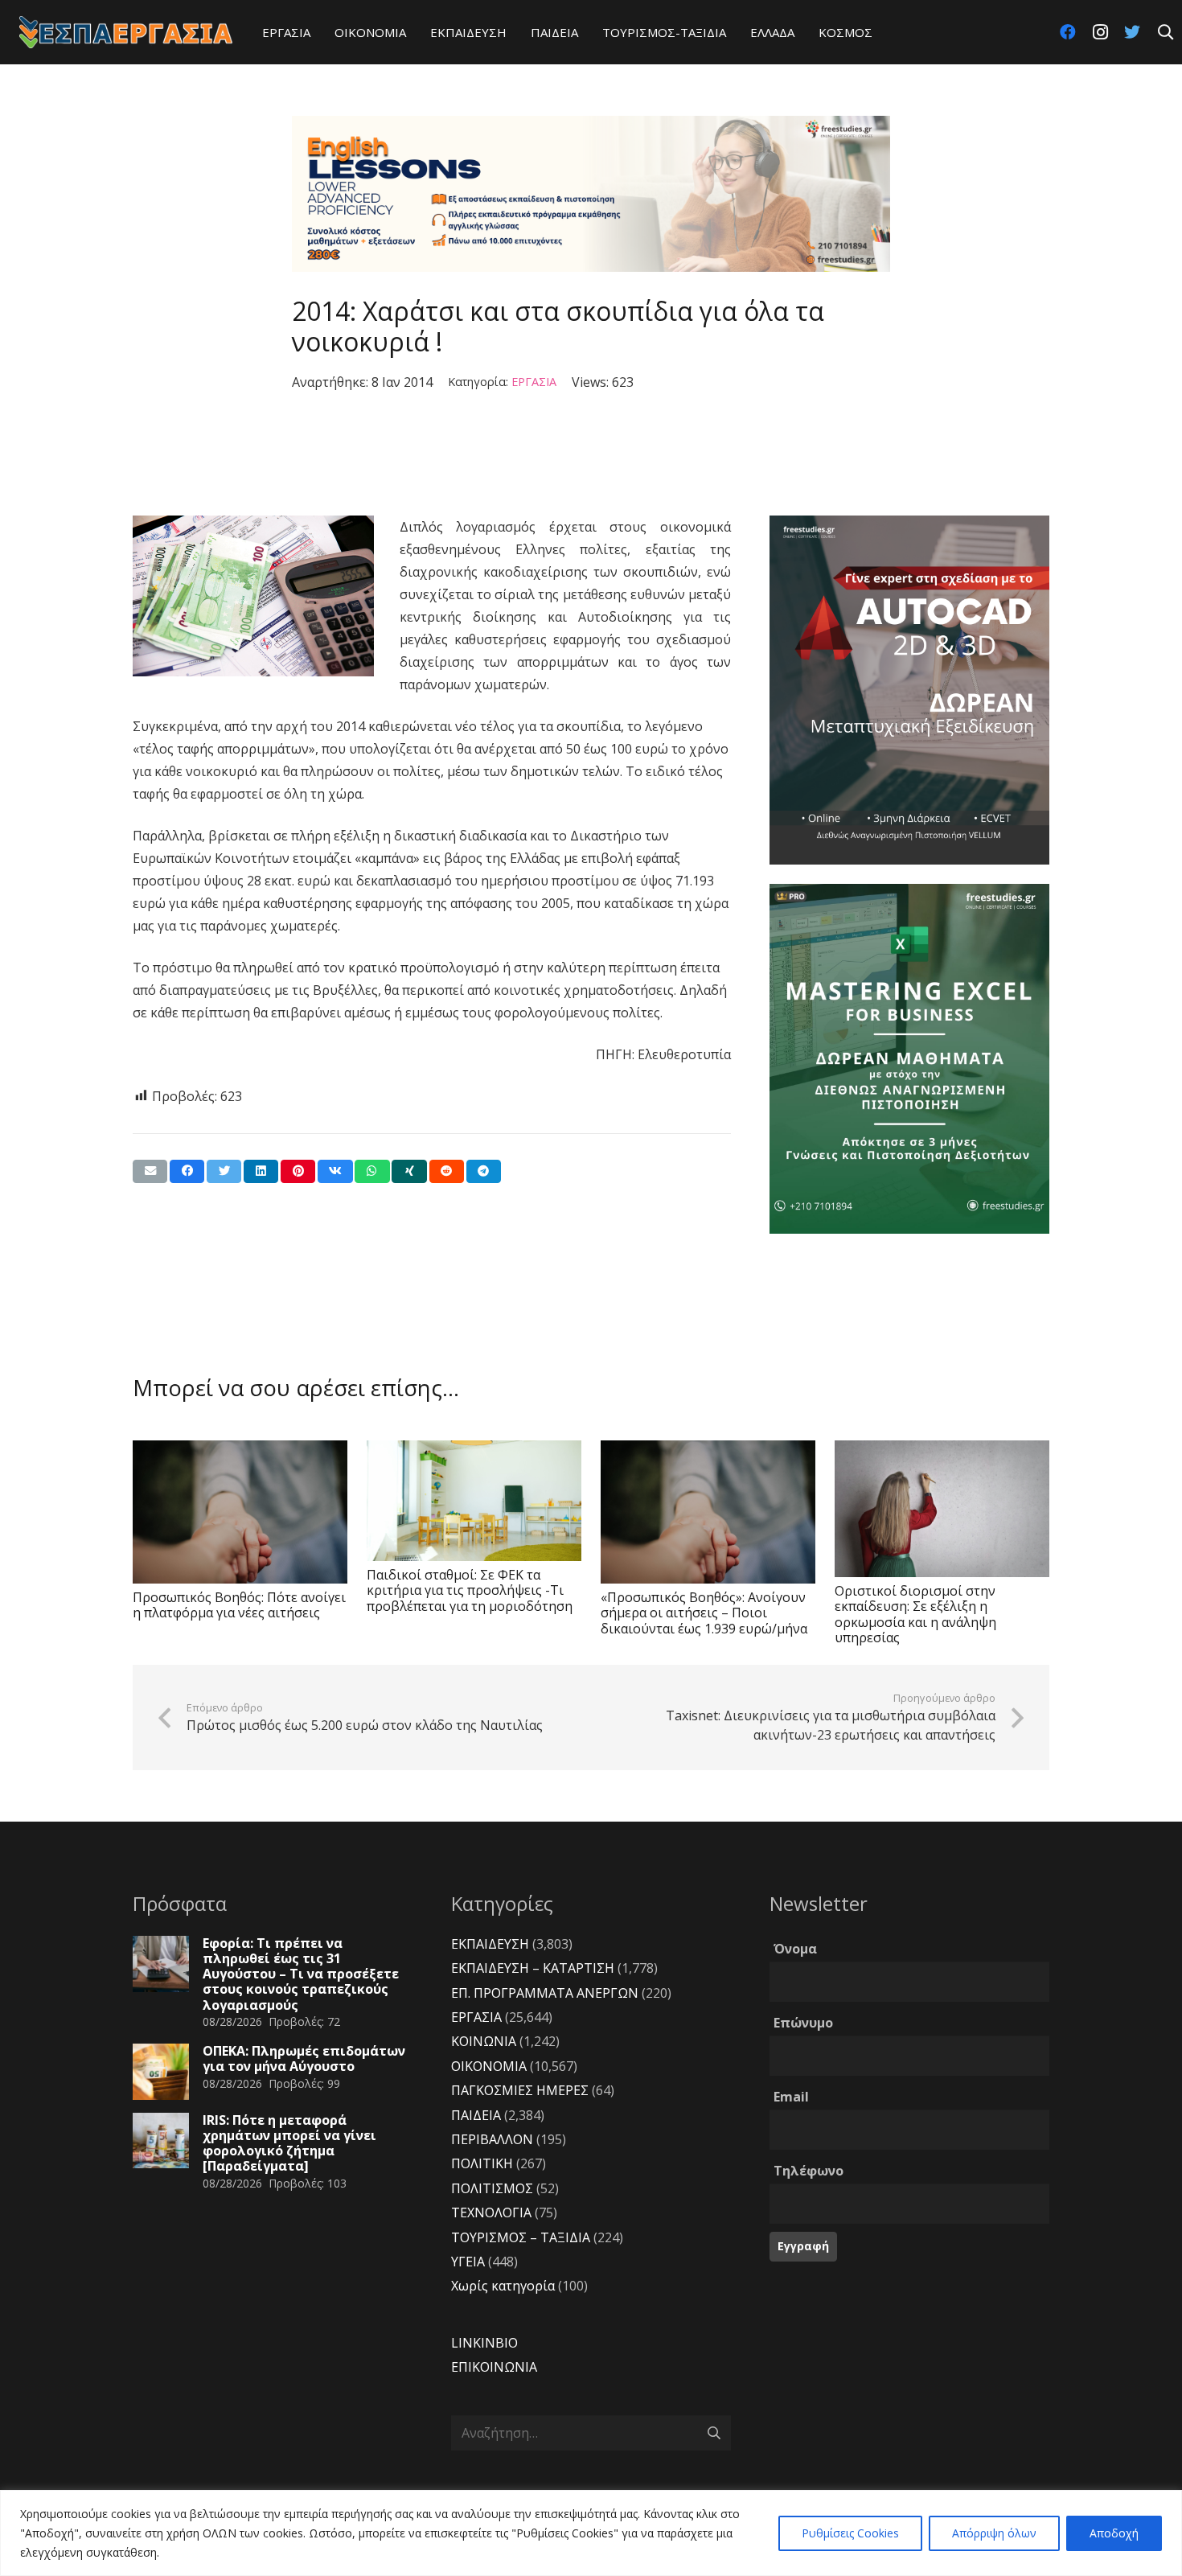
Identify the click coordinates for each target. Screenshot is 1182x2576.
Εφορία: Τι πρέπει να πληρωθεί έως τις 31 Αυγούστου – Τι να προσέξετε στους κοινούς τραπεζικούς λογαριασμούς (301, 1974)
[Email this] (150, 1171)
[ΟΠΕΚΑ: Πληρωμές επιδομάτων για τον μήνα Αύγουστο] (161, 2072)
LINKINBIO (484, 2343)
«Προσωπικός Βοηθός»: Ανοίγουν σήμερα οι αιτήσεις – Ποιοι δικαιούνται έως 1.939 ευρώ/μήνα (704, 1613)
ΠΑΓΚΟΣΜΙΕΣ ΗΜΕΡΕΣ (520, 2090)
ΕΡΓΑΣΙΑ (534, 382)
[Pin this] (298, 1171)
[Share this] (187, 1171)
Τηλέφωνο (809, 2171)
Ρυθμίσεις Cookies (850, 2533)
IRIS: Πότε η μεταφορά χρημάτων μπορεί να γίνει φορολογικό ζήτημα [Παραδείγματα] (289, 2143)
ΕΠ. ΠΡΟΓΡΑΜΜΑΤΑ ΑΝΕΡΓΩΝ (545, 1993)
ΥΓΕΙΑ (468, 2262)
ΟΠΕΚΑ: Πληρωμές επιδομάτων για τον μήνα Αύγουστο (304, 2058)
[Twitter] (1132, 32)
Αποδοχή (1114, 2533)
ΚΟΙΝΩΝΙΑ (484, 2041)
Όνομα (795, 1949)
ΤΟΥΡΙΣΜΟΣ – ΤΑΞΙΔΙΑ (521, 2237)
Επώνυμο (803, 2023)
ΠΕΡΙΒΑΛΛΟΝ (492, 2139)
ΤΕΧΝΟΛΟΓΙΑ (491, 2212)
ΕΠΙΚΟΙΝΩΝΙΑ (494, 2367)
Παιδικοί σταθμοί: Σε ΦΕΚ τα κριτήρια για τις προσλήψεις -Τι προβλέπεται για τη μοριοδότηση (470, 1590)
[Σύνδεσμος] (126, 32)
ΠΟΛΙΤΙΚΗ (482, 2163)
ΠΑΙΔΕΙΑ (476, 2115)
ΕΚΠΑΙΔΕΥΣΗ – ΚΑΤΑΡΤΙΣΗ (533, 1968)
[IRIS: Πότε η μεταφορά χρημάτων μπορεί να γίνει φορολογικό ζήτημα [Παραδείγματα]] (161, 2141)
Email (791, 2097)
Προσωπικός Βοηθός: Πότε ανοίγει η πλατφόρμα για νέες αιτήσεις (239, 1605)
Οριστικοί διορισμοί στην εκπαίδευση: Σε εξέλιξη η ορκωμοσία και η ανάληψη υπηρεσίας (915, 1614)
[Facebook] (1068, 32)
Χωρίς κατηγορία (503, 2286)
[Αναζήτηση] (1165, 33)
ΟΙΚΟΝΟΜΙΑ (489, 2066)
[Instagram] (1100, 32)
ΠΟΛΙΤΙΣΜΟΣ (492, 2188)
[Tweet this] (224, 1171)
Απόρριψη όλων (994, 2533)
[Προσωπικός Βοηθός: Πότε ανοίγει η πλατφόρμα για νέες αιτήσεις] (240, 1512)
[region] (591, 2533)
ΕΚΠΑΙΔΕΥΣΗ (490, 1944)
